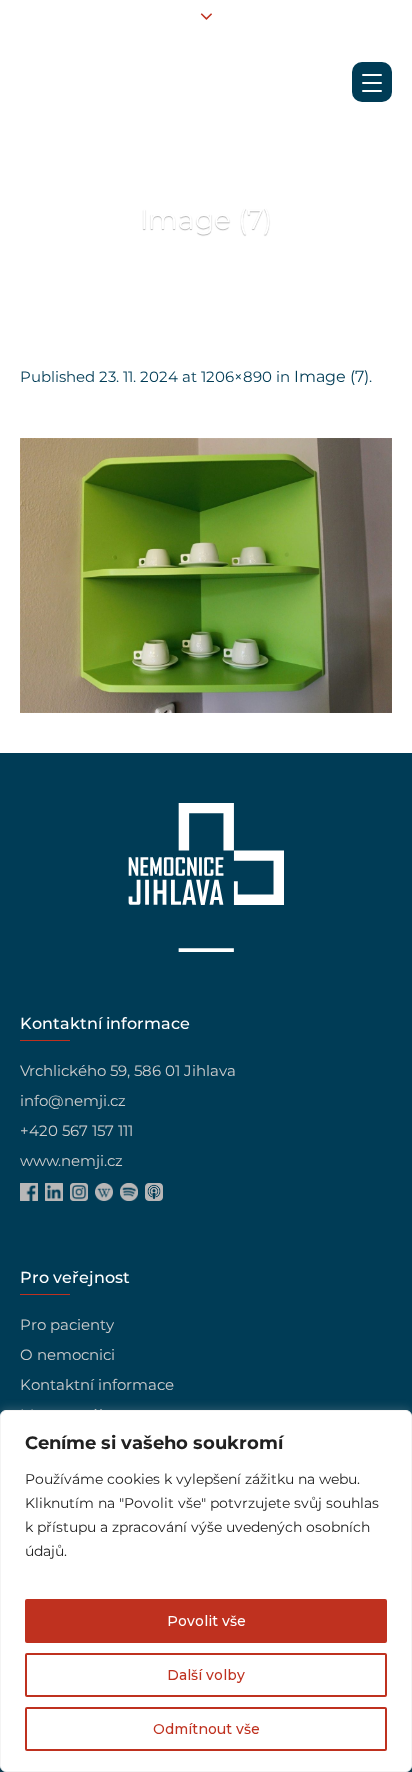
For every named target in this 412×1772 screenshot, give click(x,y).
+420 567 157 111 (76, 1130)
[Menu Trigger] (372, 82)
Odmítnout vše (206, 1729)
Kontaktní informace (97, 1384)
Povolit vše (206, 1621)
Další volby (206, 1675)
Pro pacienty (67, 1324)
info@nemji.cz (73, 1100)
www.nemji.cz (71, 1160)
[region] (206, 1591)
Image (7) (331, 376)
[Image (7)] (206, 575)
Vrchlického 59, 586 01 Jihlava (128, 1070)
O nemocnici (67, 1354)
